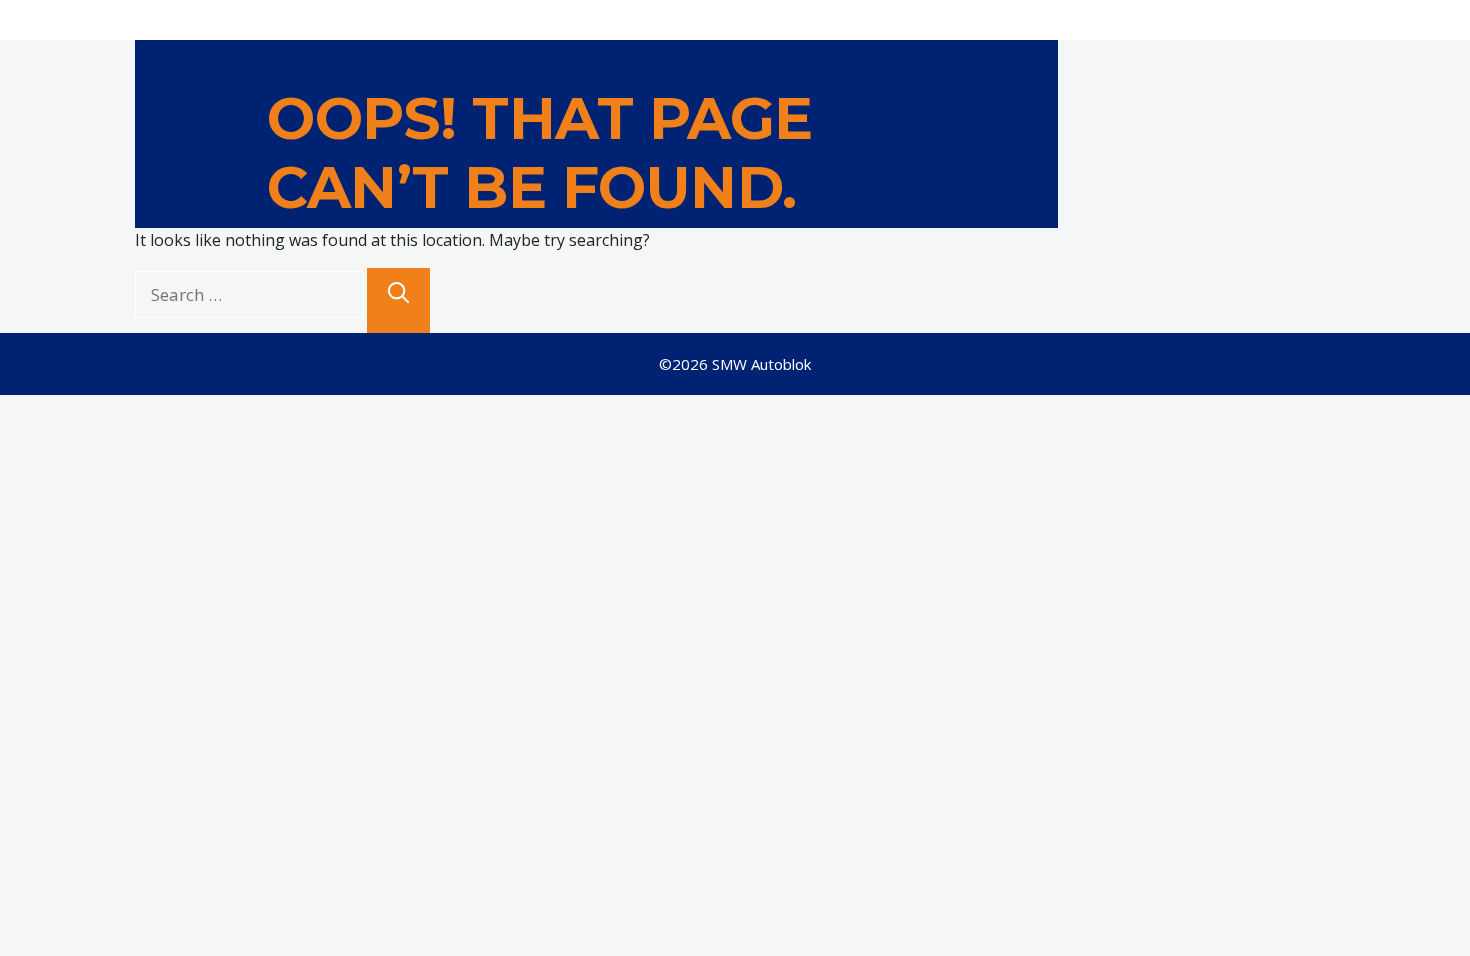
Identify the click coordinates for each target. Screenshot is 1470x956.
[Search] (398, 300)
